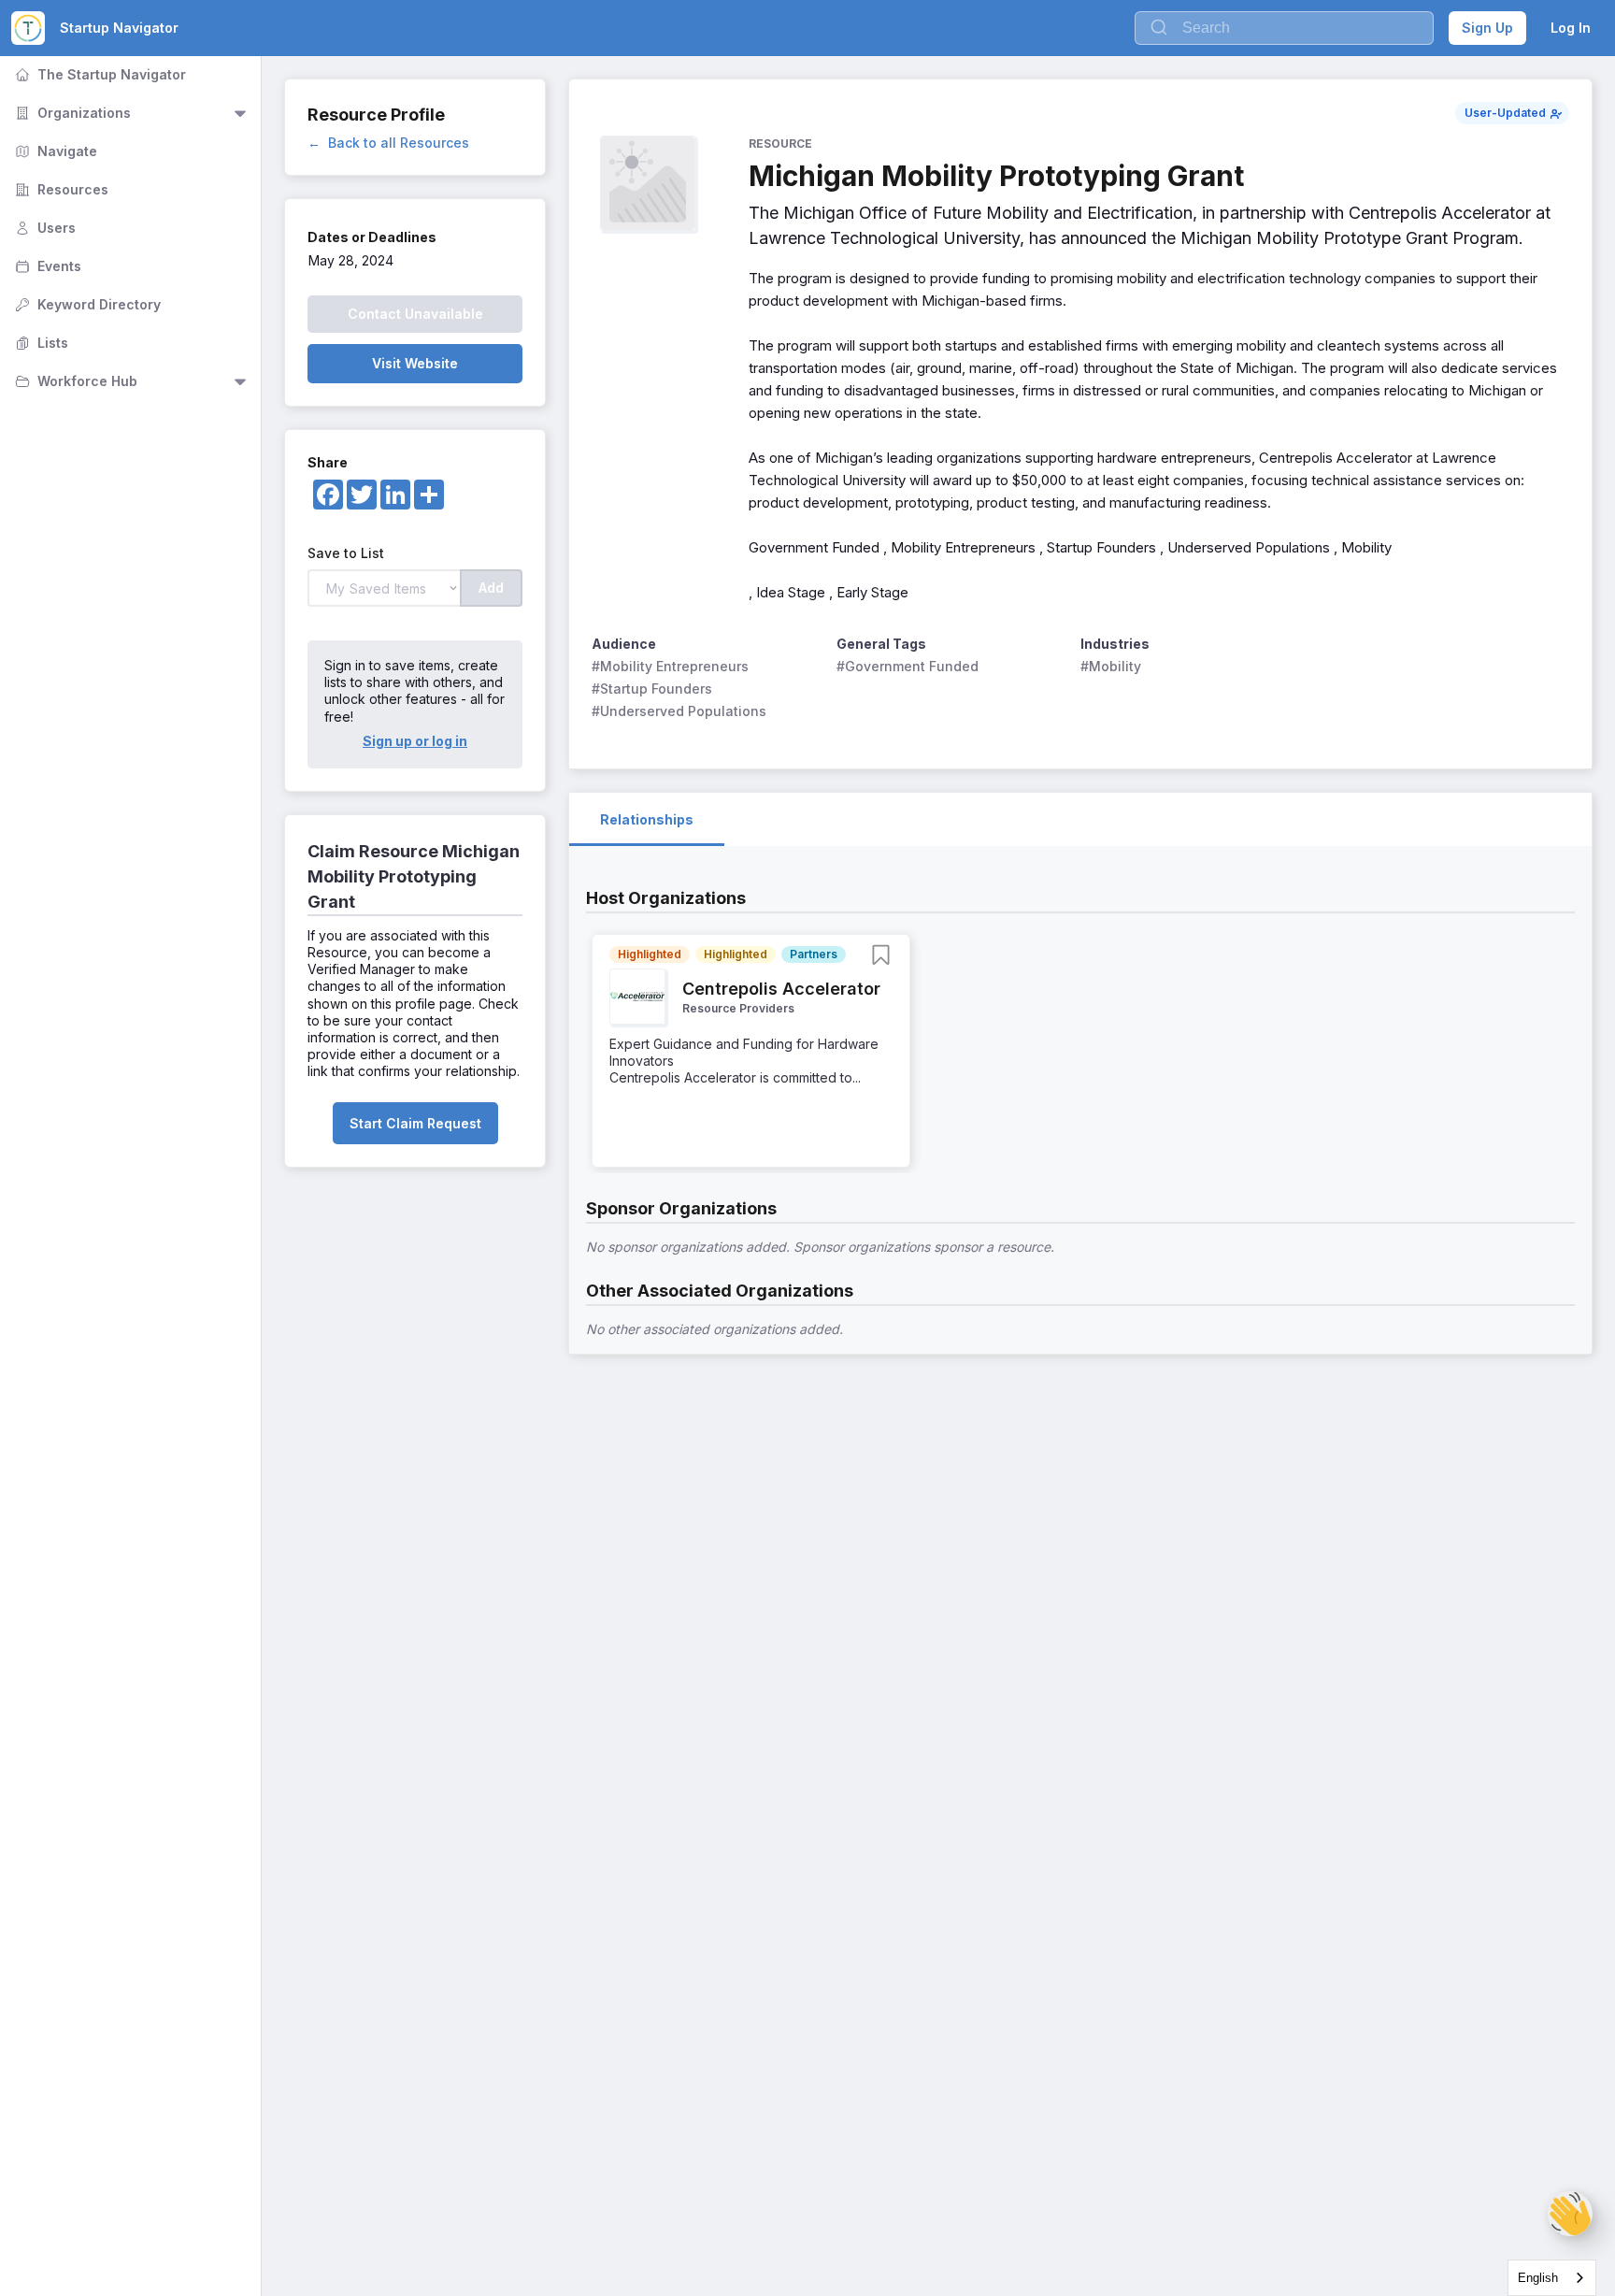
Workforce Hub (74, 381)
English (1538, 2278)
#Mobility (1111, 666)
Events (46, 266)
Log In (1571, 28)
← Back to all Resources (388, 143)
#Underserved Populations (679, 711)
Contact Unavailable (415, 314)
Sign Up (1487, 28)
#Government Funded (908, 666)
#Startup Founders (652, 689)
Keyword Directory (86, 304)
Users (43, 228)
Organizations (71, 113)
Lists (40, 343)
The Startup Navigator (99, 74)
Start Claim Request (415, 1123)
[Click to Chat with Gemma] (1570, 2214)
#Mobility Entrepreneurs (670, 666)
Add (491, 588)
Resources (60, 189)
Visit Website (415, 363)
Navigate (54, 151)
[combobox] (1552, 2278)
